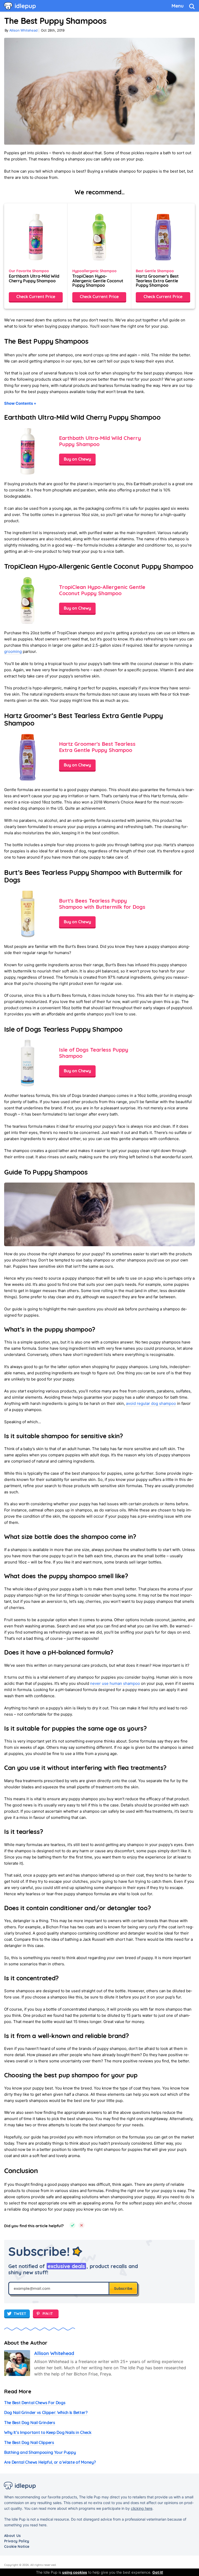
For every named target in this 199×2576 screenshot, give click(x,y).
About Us (13, 2536)
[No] (81, 2226)
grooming (13, 651)
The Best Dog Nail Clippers (29, 2442)
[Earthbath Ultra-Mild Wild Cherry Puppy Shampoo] (36, 256)
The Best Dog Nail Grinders (30, 2423)
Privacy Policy (17, 2541)
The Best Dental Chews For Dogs (35, 2403)
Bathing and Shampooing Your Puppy (40, 2452)
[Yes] (72, 2226)
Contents (20, 403)
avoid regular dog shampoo (151, 1403)
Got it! (158, 2572)
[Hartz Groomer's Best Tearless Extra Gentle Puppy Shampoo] (163, 256)
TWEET (20, 2314)
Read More (18, 2391)
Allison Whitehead (23, 30)
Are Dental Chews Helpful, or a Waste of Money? (50, 2462)
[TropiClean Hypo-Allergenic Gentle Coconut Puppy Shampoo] (99, 256)
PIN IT (48, 2314)
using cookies (75, 2572)
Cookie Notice (17, 2547)
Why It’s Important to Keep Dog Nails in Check (48, 2432)
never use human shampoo (115, 1683)
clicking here (142, 2508)
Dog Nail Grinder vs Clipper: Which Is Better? (46, 2412)
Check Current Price (36, 297)
